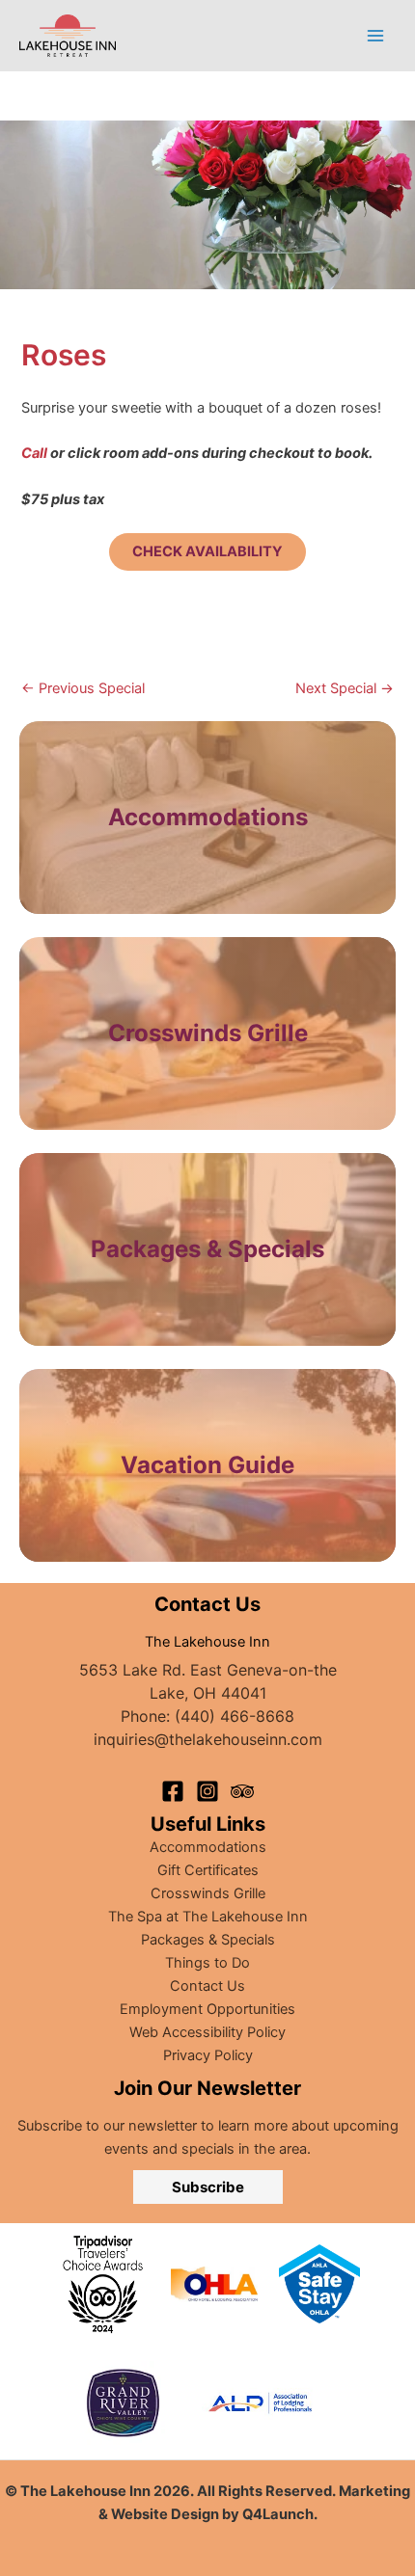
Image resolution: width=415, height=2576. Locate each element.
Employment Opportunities (207, 2009)
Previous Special (83, 689)
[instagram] (207, 1791)
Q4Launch (278, 2514)
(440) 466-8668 (235, 1716)
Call (34, 453)
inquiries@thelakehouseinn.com (208, 1739)
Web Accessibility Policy (207, 2032)
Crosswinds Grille (208, 1893)
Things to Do (207, 1963)
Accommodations (208, 817)
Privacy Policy (208, 2055)
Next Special (345, 689)
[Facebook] (173, 1791)
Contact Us (207, 1986)
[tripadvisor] (242, 1791)
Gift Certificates (208, 1870)
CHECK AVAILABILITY (207, 551)
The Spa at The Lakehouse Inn (208, 1917)
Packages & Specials (208, 1940)
